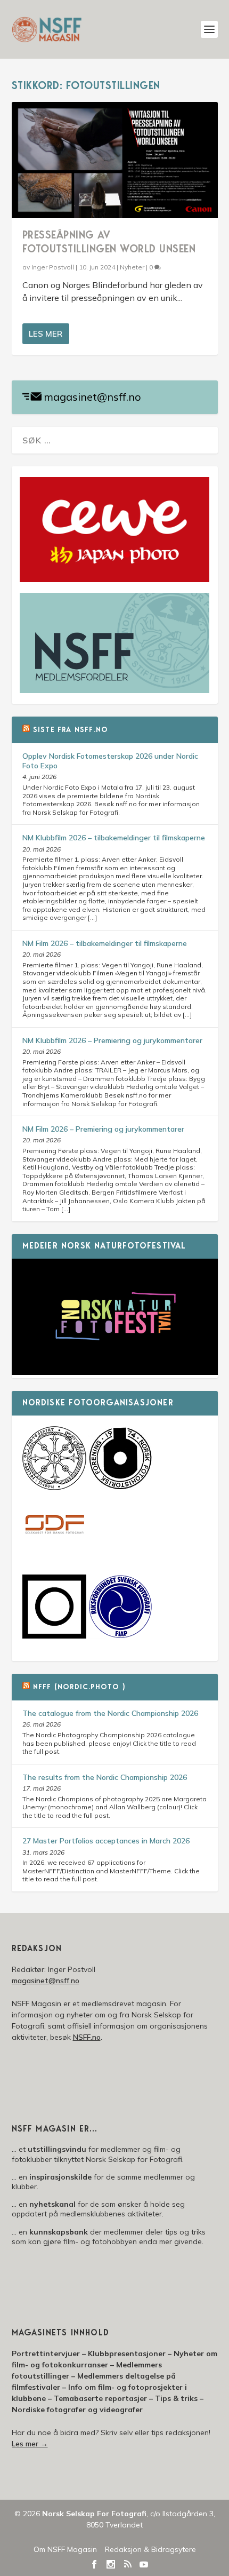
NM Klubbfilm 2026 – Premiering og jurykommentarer (112, 1040)
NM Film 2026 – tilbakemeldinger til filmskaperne (105, 943)
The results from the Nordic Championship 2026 (105, 1777)
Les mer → (30, 2444)
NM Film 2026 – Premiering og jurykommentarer (103, 1129)
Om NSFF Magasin (65, 2549)
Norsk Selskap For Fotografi (94, 2514)
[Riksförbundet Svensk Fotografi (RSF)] (120, 1636)
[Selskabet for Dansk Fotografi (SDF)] (54, 1555)
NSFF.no (87, 2037)
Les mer (46, 334)
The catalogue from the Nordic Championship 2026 (110, 1713)
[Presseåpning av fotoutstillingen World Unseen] (115, 160)
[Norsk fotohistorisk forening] (120, 1488)
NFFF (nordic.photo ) (79, 1688)
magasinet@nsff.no (92, 397)
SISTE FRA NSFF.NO (71, 730)
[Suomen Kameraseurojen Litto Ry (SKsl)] (54, 1636)
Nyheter (132, 267)
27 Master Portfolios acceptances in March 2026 (106, 1841)
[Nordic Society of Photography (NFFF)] (54, 1488)
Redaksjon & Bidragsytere (150, 2549)
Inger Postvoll (53, 267)
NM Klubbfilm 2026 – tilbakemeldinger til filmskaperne (114, 838)
